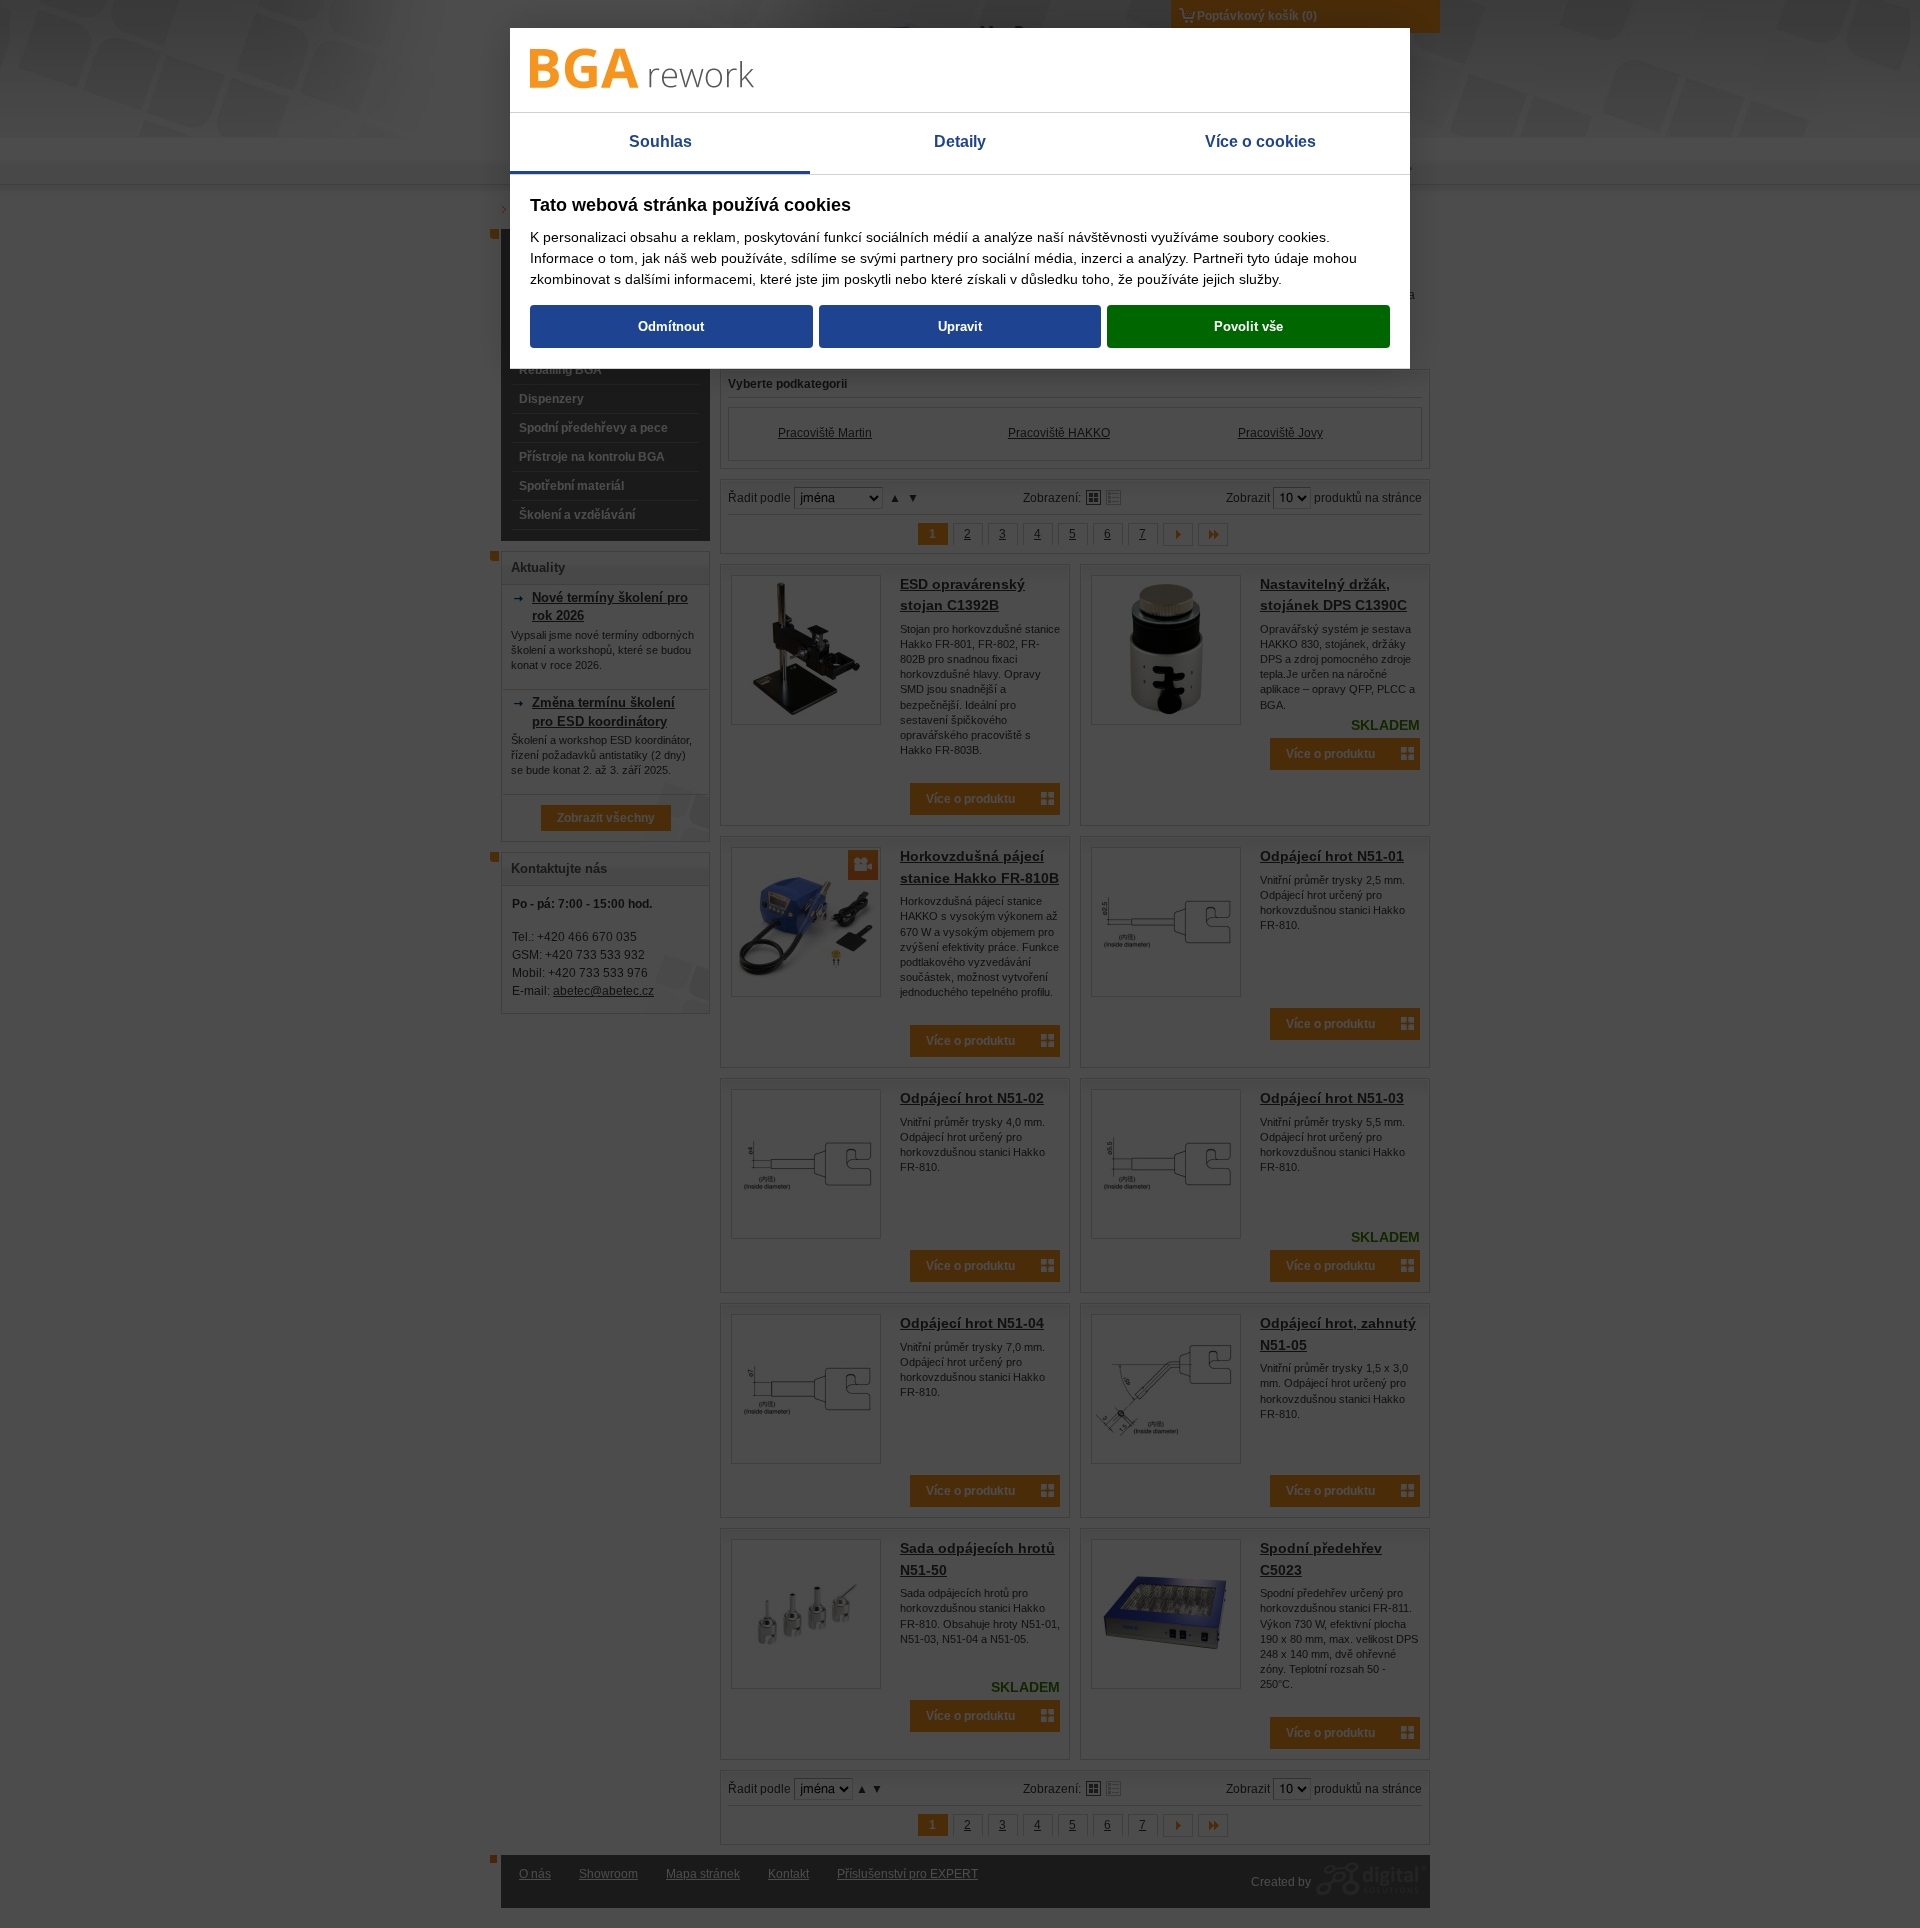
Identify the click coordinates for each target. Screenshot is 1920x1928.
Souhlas (660, 141)
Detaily (960, 141)
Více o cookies (1260, 141)
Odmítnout (671, 326)
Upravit (960, 326)
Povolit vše (1248, 326)
